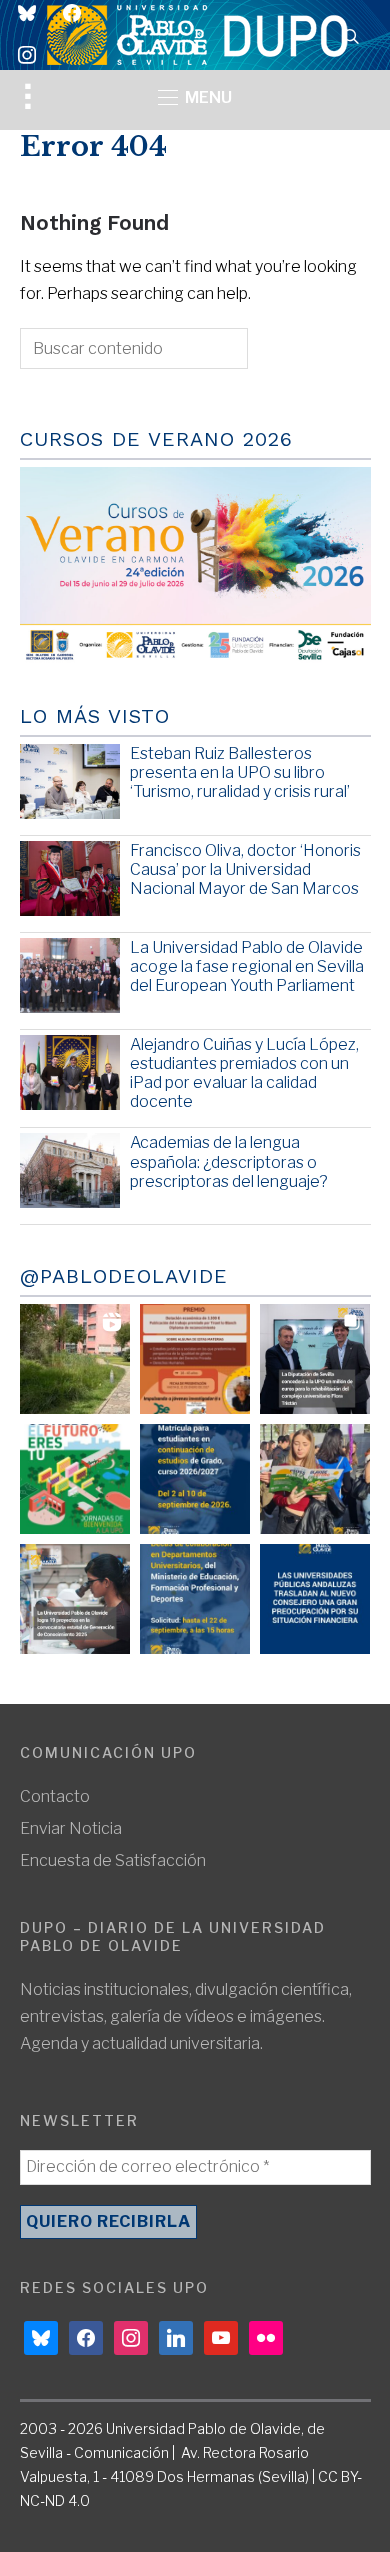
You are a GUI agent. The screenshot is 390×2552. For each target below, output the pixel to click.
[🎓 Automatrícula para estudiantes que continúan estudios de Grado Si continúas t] (195, 1479)
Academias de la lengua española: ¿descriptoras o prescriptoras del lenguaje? (229, 1161)
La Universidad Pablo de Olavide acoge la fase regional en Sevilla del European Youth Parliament (247, 966)
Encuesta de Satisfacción (113, 1860)
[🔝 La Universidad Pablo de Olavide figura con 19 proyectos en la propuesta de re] (75, 1599)
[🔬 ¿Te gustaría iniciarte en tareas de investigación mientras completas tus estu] (195, 1599)
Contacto (55, 1796)
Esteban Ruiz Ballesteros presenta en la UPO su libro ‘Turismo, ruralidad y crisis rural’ (240, 772)
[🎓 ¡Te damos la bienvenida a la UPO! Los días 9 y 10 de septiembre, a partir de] (75, 1479)
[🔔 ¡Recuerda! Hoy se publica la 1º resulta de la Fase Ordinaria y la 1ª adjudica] (315, 1479)
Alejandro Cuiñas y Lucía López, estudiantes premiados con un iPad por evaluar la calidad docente (244, 1073)
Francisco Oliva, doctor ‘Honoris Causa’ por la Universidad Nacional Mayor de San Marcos (245, 869)
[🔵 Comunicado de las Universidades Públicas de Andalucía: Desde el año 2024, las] (315, 1599)
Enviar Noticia (71, 1828)
